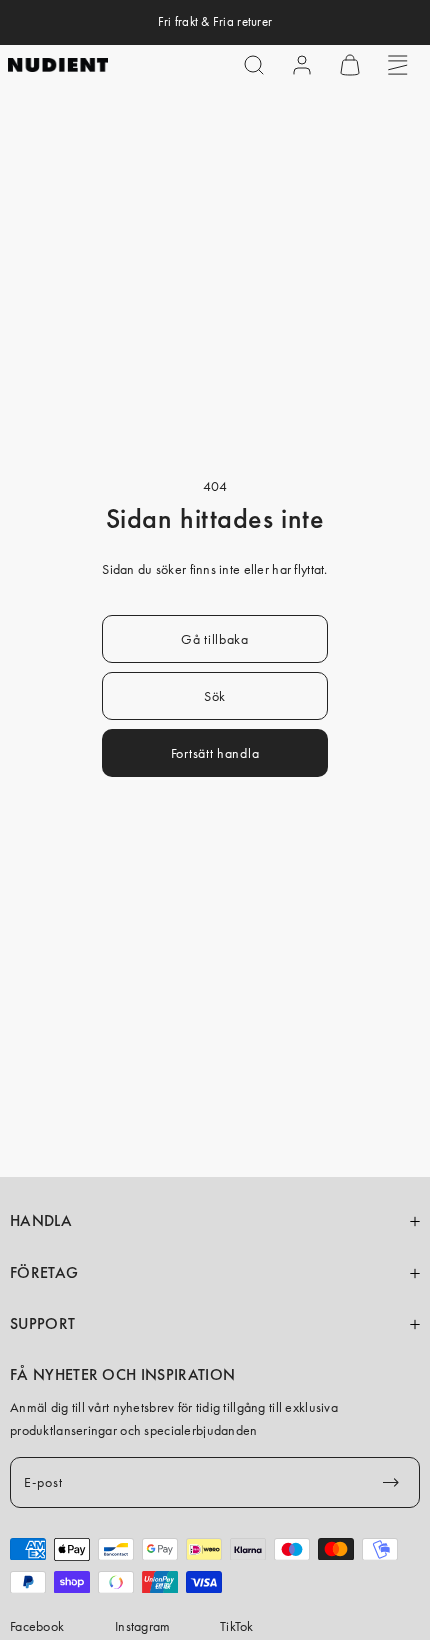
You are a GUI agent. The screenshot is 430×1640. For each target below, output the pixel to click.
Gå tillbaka (215, 639)
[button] (254, 65)
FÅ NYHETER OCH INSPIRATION (122, 1375)
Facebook (37, 1626)
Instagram (143, 1626)
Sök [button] (215, 696)
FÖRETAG (44, 1273)
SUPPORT (42, 1324)
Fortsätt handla (215, 753)
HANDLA (41, 1221)
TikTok (237, 1626)
